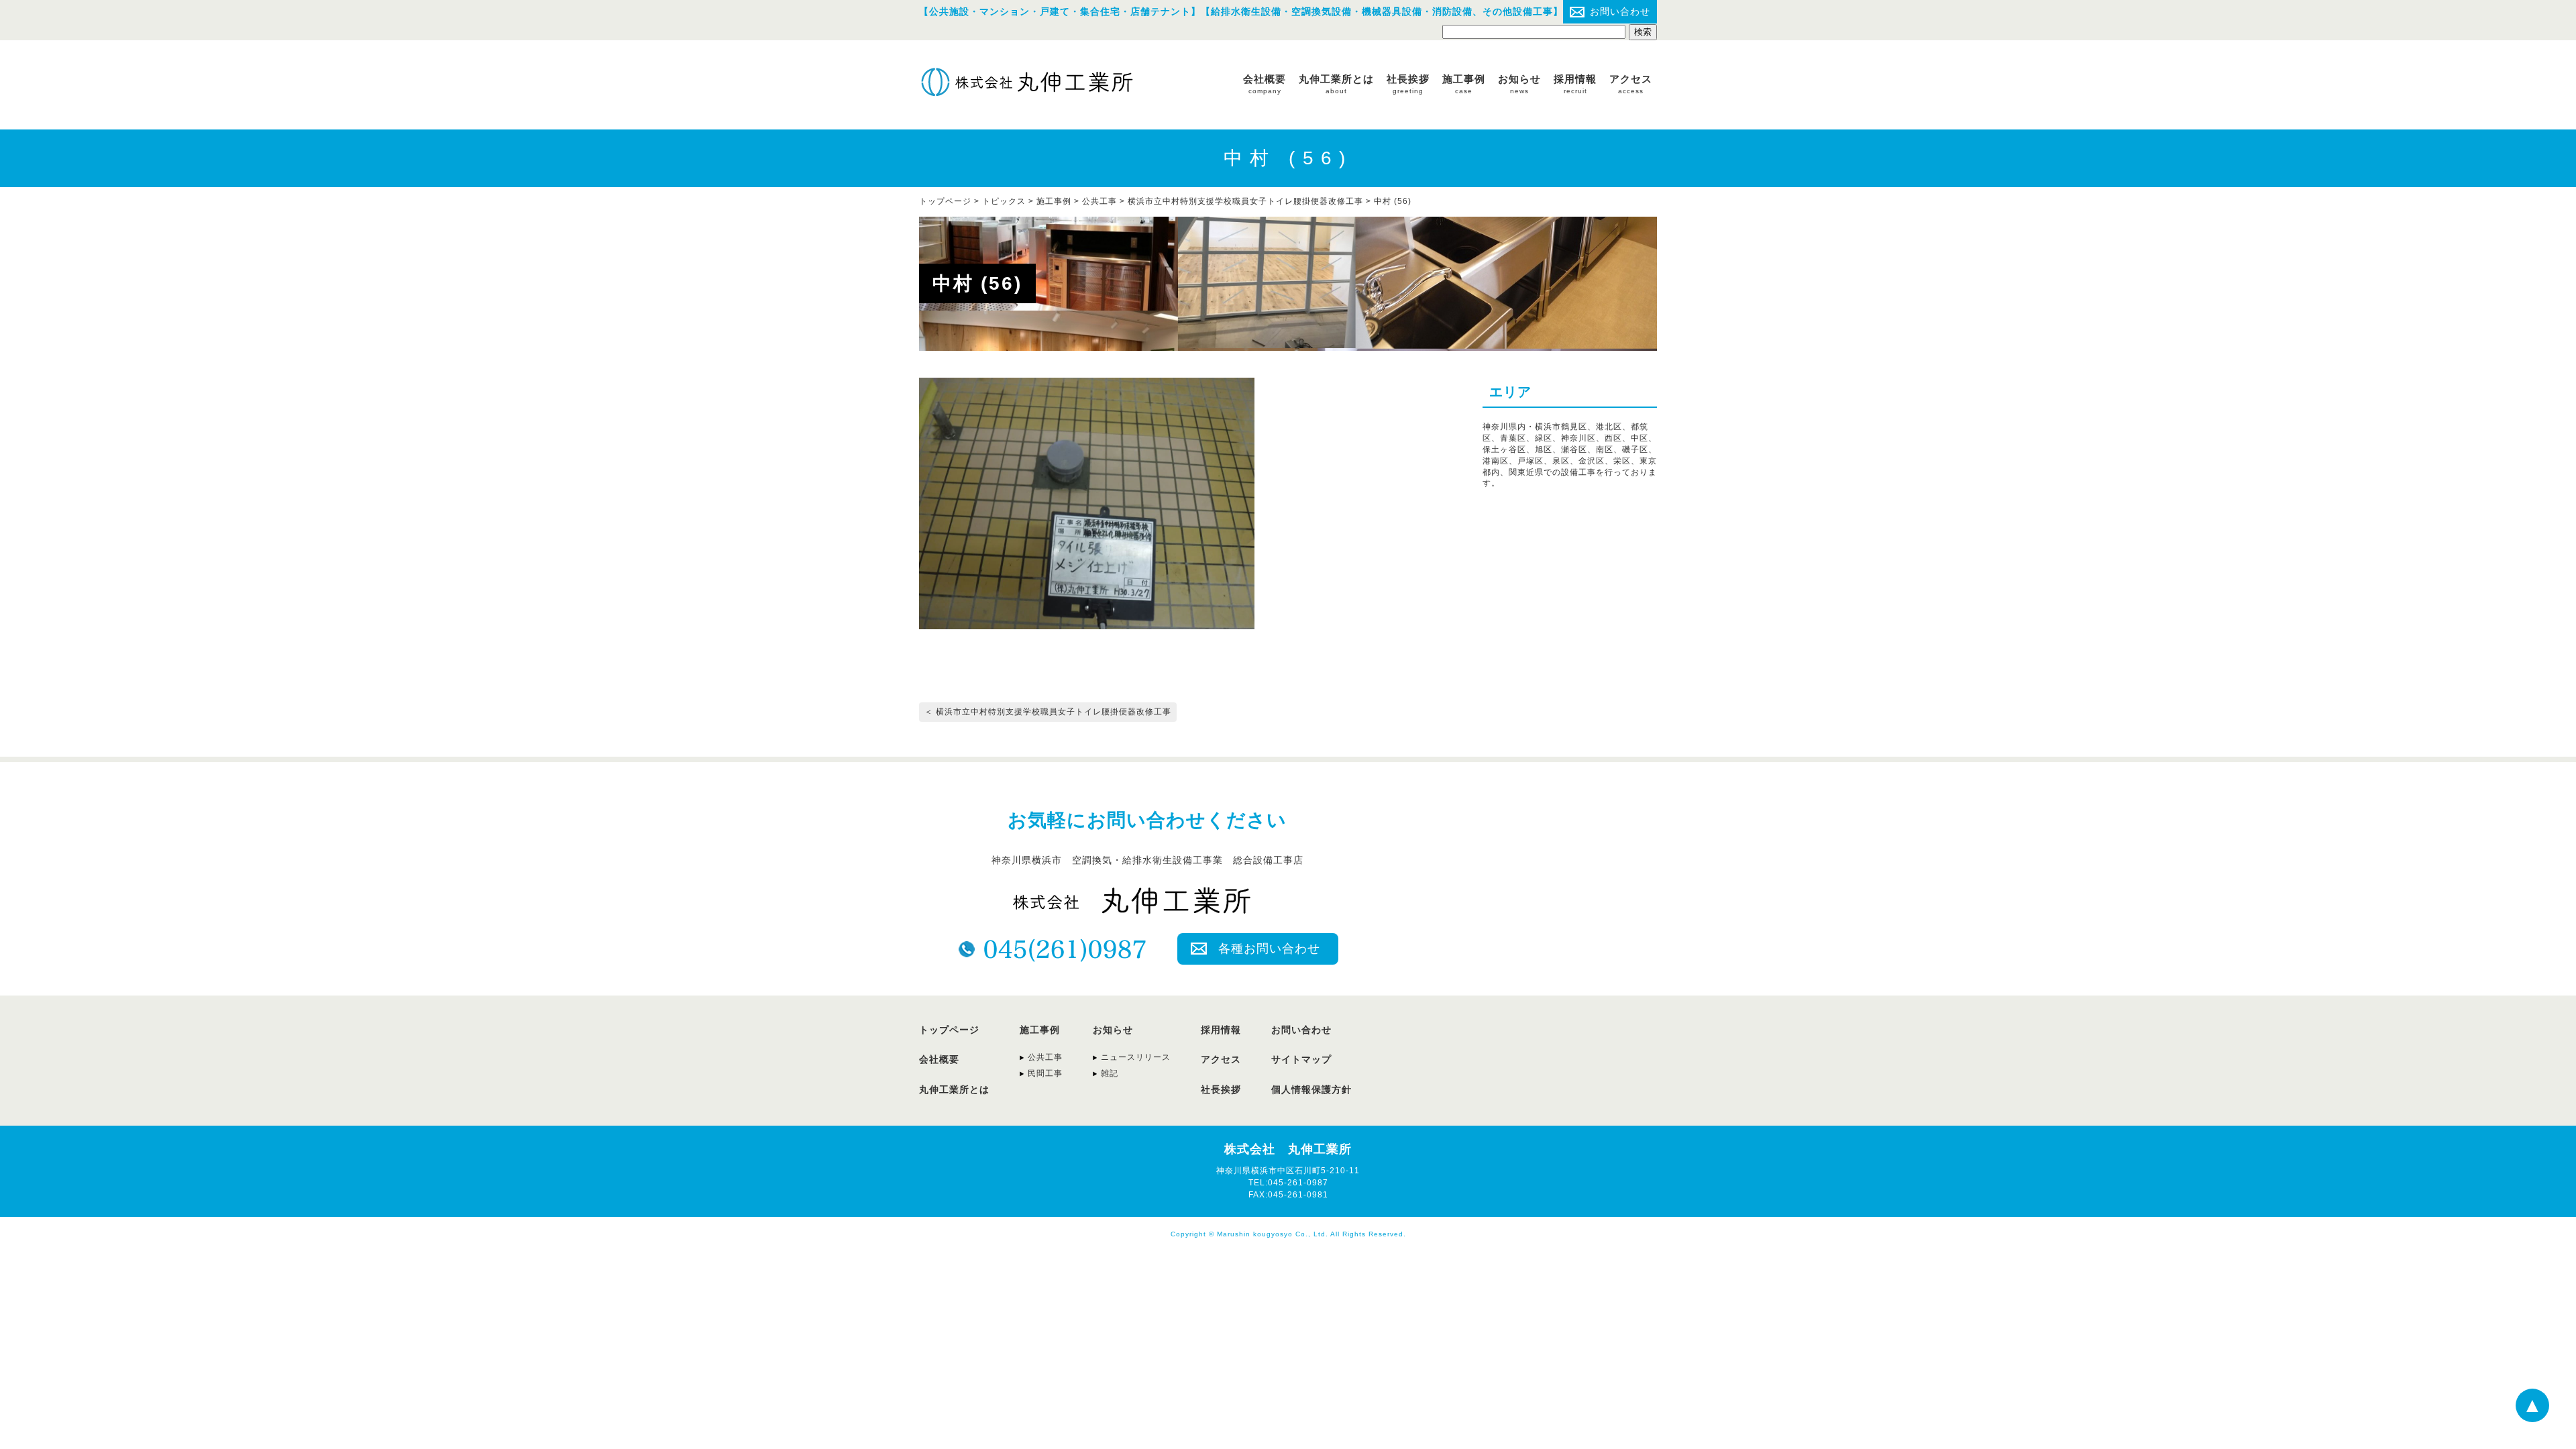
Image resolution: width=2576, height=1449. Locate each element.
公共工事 (1099, 201)
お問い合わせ (1620, 11)
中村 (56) (1393, 201)
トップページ (949, 1030)
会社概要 (1265, 84)
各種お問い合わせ (1269, 949)
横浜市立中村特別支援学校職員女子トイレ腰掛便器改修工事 (1245, 201)
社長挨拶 (1408, 84)
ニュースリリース (1136, 1057)
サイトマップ (1301, 1059)
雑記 (1110, 1073)
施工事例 (1464, 84)
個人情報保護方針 (1311, 1089)
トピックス (1004, 201)
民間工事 (1045, 1073)
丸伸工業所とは (1336, 84)
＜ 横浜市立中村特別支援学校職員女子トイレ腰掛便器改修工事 (1048, 712)
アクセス (1631, 84)
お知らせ (1519, 84)
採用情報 (1575, 84)
